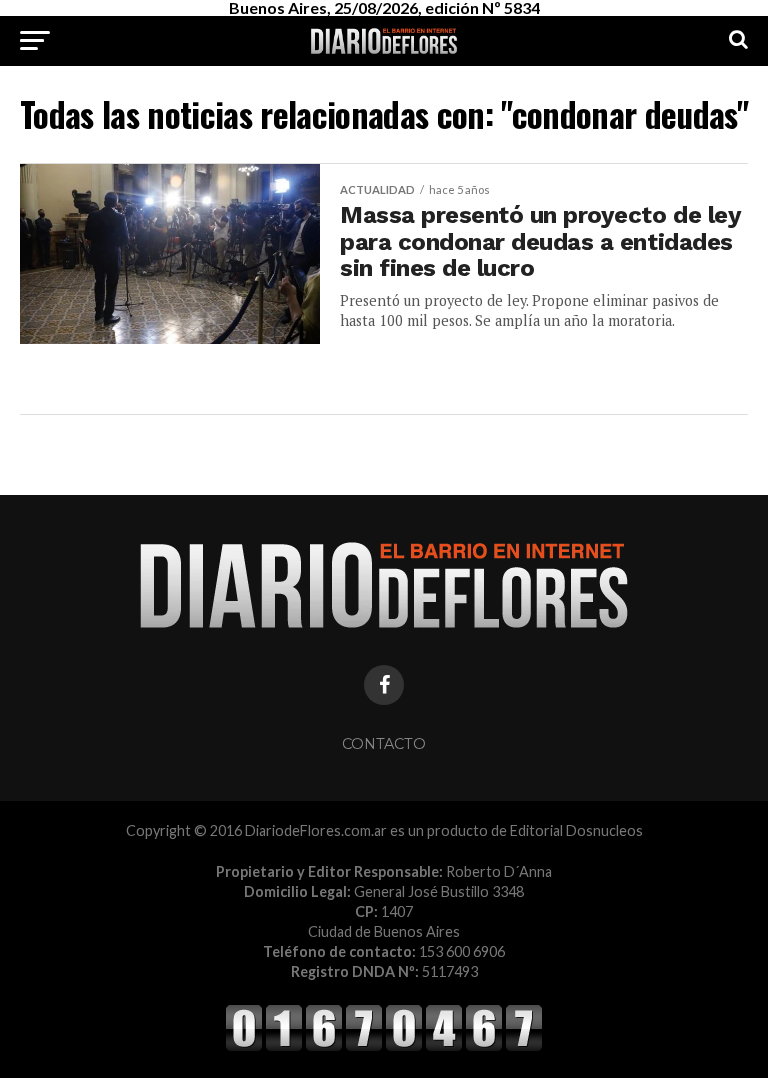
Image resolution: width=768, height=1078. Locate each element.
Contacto (384, 744)
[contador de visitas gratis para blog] (384, 1047)
